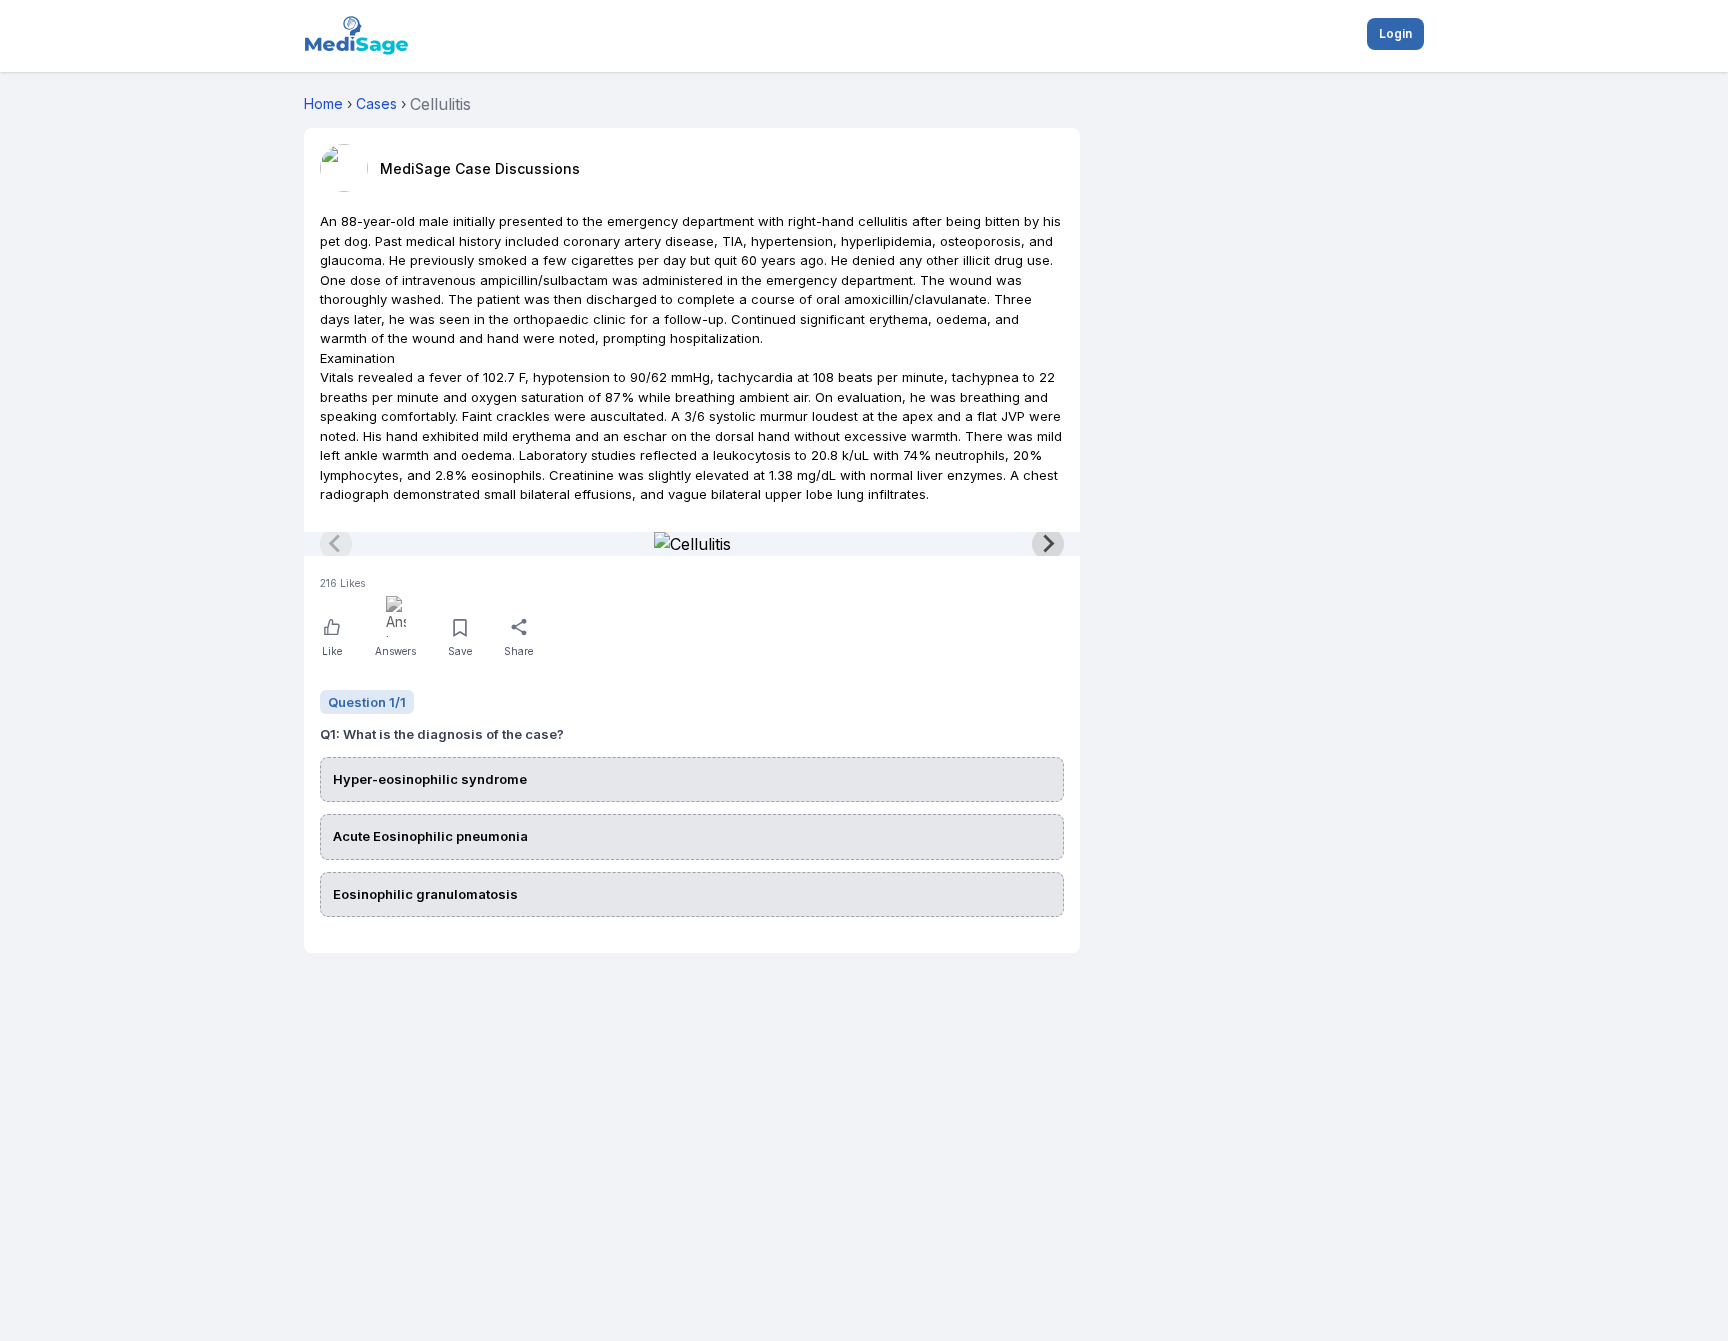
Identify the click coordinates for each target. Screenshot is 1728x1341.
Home (323, 103)
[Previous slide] (336, 544)
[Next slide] (1048, 544)
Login (1395, 33)
